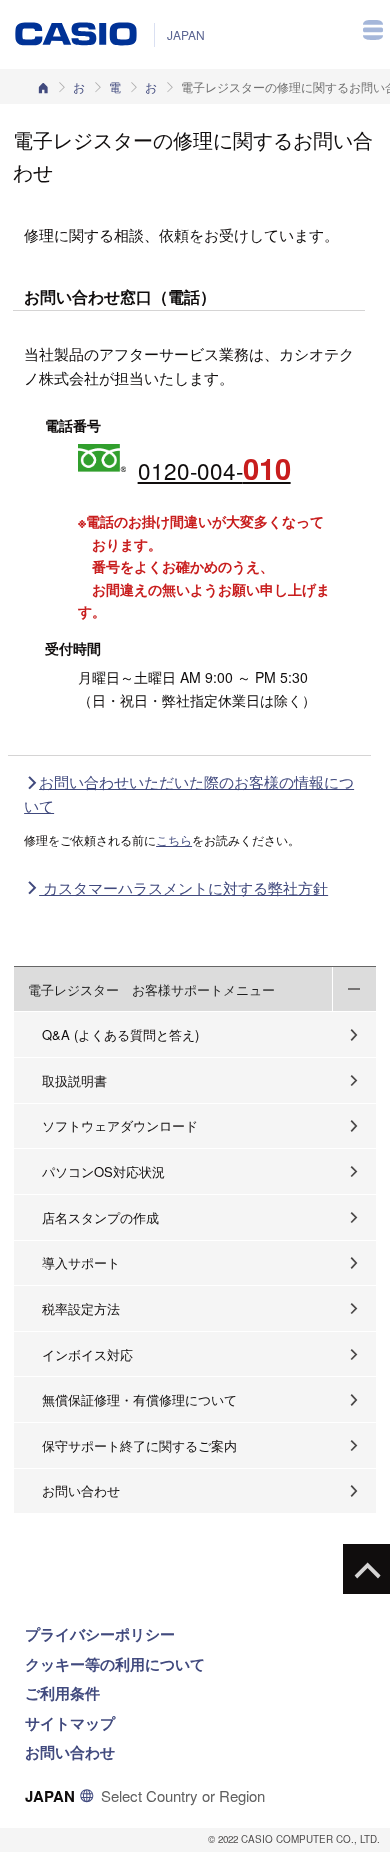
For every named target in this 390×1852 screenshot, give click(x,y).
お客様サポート (79, 86)
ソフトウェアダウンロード (120, 1125)
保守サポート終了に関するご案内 (139, 1445)
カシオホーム (43, 86)
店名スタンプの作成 (100, 1217)
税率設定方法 (81, 1308)
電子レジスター (115, 86)
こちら (174, 839)
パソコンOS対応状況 (103, 1171)
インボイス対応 (87, 1354)
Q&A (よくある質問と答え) (120, 1034)
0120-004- (214, 468)
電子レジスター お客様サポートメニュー (151, 989)
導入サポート (81, 1262)
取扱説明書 (74, 1080)
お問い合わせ (151, 86)
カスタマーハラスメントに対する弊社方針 (183, 887)
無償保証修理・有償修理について (139, 1399)
